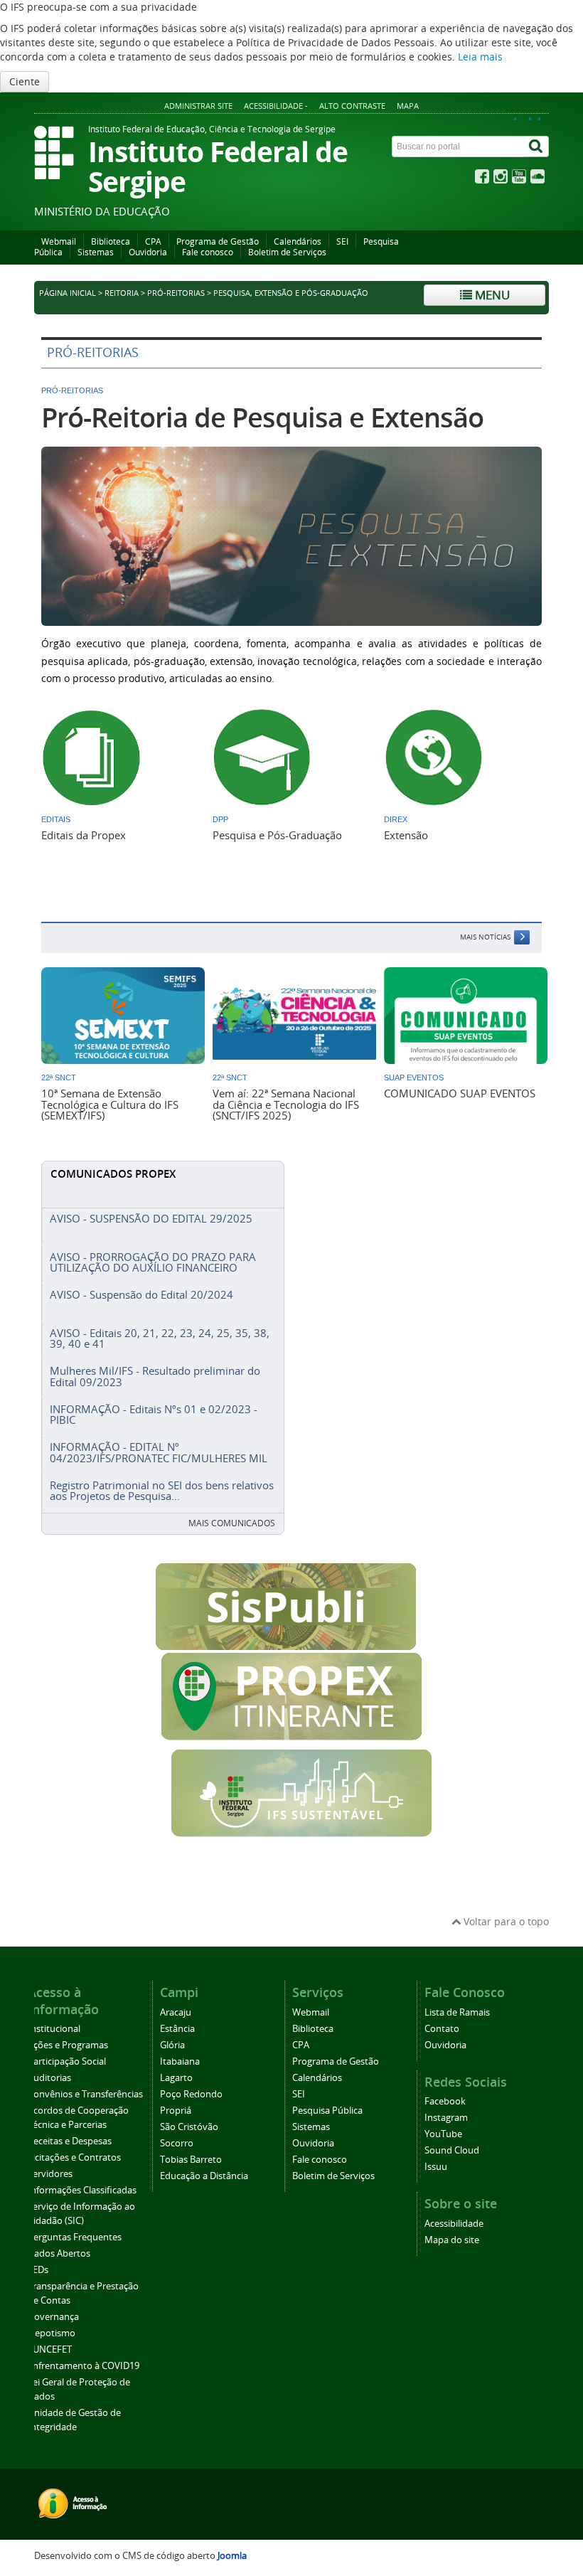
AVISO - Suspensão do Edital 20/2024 (141, 1294)
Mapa (408, 106)
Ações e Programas (68, 2045)
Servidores (50, 2174)
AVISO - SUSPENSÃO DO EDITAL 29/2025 (151, 1218)
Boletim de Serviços (287, 252)
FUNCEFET (50, 2349)
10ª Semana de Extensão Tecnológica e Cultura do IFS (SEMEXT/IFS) (110, 1104)
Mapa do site (452, 2240)
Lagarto (176, 2078)
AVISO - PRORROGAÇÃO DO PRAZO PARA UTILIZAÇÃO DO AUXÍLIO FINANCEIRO (153, 1262)
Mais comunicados (232, 1523)
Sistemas (96, 252)
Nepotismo (52, 2333)
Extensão (406, 835)
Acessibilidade (454, 2224)
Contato (442, 2029)
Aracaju (176, 2012)
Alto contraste (352, 106)
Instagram (446, 2118)
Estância (177, 2029)
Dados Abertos (59, 2253)
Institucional (54, 2029)
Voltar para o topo (505, 1921)
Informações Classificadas (82, 2190)
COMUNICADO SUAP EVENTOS (460, 1093)
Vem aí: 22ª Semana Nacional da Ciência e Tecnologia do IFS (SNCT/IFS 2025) (286, 1104)
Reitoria (122, 293)
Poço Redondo (191, 2094)
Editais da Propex (84, 835)
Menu (491, 295)
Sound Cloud (452, 2150)
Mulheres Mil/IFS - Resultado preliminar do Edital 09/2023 (155, 1376)
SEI (342, 241)
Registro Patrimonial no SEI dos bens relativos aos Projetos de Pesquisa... (162, 1490)
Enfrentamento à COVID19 (84, 2366)
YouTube (443, 2134)
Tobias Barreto (191, 2160)
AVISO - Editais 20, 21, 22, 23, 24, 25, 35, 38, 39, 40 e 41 (160, 1338)
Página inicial (68, 293)
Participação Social (67, 2061)
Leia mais (480, 57)
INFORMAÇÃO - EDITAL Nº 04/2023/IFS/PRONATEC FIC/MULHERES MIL (159, 1452)
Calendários (298, 241)
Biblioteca (111, 241)
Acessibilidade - (276, 106)
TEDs (38, 2270)
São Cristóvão (189, 2127)
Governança (53, 2317)
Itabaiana (180, 2061)
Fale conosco (208, 252)
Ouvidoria (148, 252)
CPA (153, 241)
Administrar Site (198, 106)
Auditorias (49, 2078)
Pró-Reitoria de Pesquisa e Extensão (262, 417)
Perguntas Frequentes (75, 2237)
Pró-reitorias (176, 293)
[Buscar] (537, 147)
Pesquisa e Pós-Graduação (277, 835)
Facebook (445, 2101)
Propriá (176, 2111)
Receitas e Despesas (70, 2141)
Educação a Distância (204, 2176)
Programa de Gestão (218, 241)
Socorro (177, 2143)
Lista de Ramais (457, 2012)
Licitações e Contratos (74, 2157)
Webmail (59, 241)
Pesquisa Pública (327, 2111)
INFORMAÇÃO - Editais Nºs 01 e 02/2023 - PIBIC (154, 1414)
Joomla (232, 2556)
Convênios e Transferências (85, 2094)
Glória (172, 2045)
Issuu (436, 2167)
